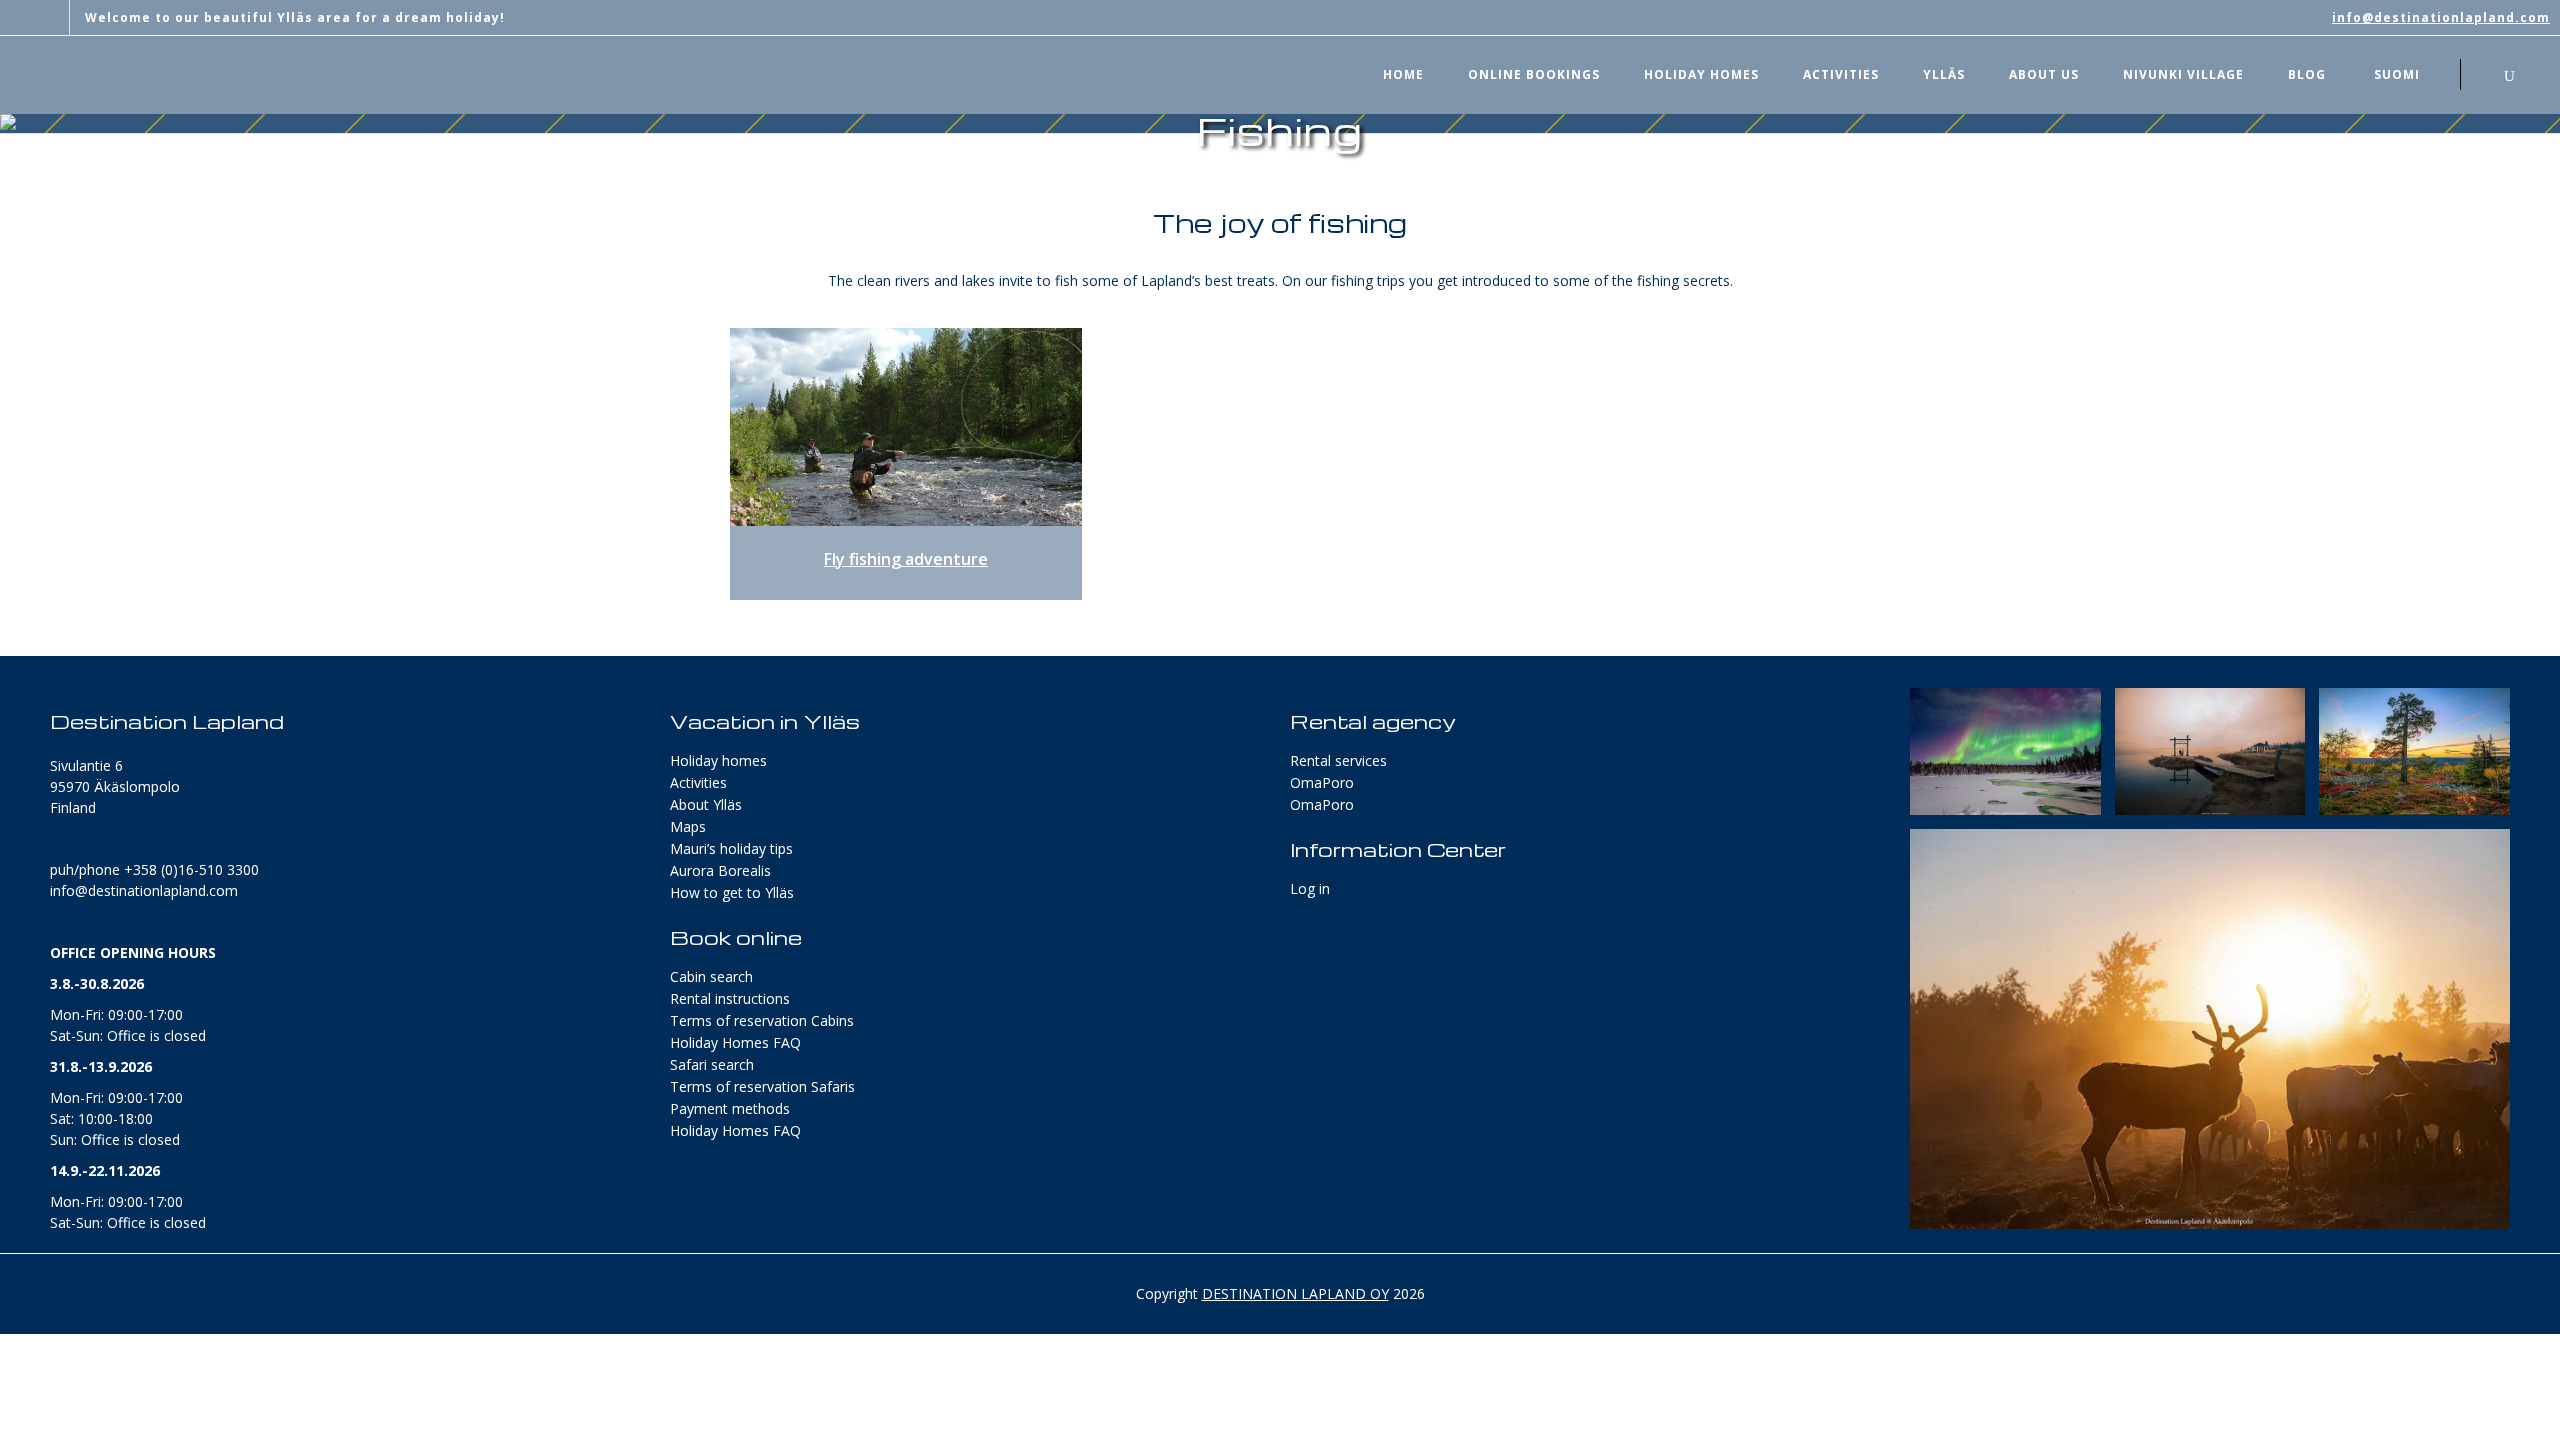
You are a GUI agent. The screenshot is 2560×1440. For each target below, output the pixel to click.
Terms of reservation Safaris (762, 1086)
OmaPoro (1322, 782)
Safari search (712, 1064)
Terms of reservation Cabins (762, 1020)
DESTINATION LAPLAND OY (1295, 1293)
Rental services (1338, 760)
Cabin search (711, 976)
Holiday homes (718, 760)
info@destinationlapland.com (2441, 17)
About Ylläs (706, 804)
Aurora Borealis (720, 870)
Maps (688, 826)
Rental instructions (730, 998)
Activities (698, 782)
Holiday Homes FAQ (735, 1042)
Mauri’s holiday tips (731, 848)
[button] (2005, 751)
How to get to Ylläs (732, 892)
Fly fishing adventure (906, 559)
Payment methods (730, 1108)
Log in (1310, 888)
